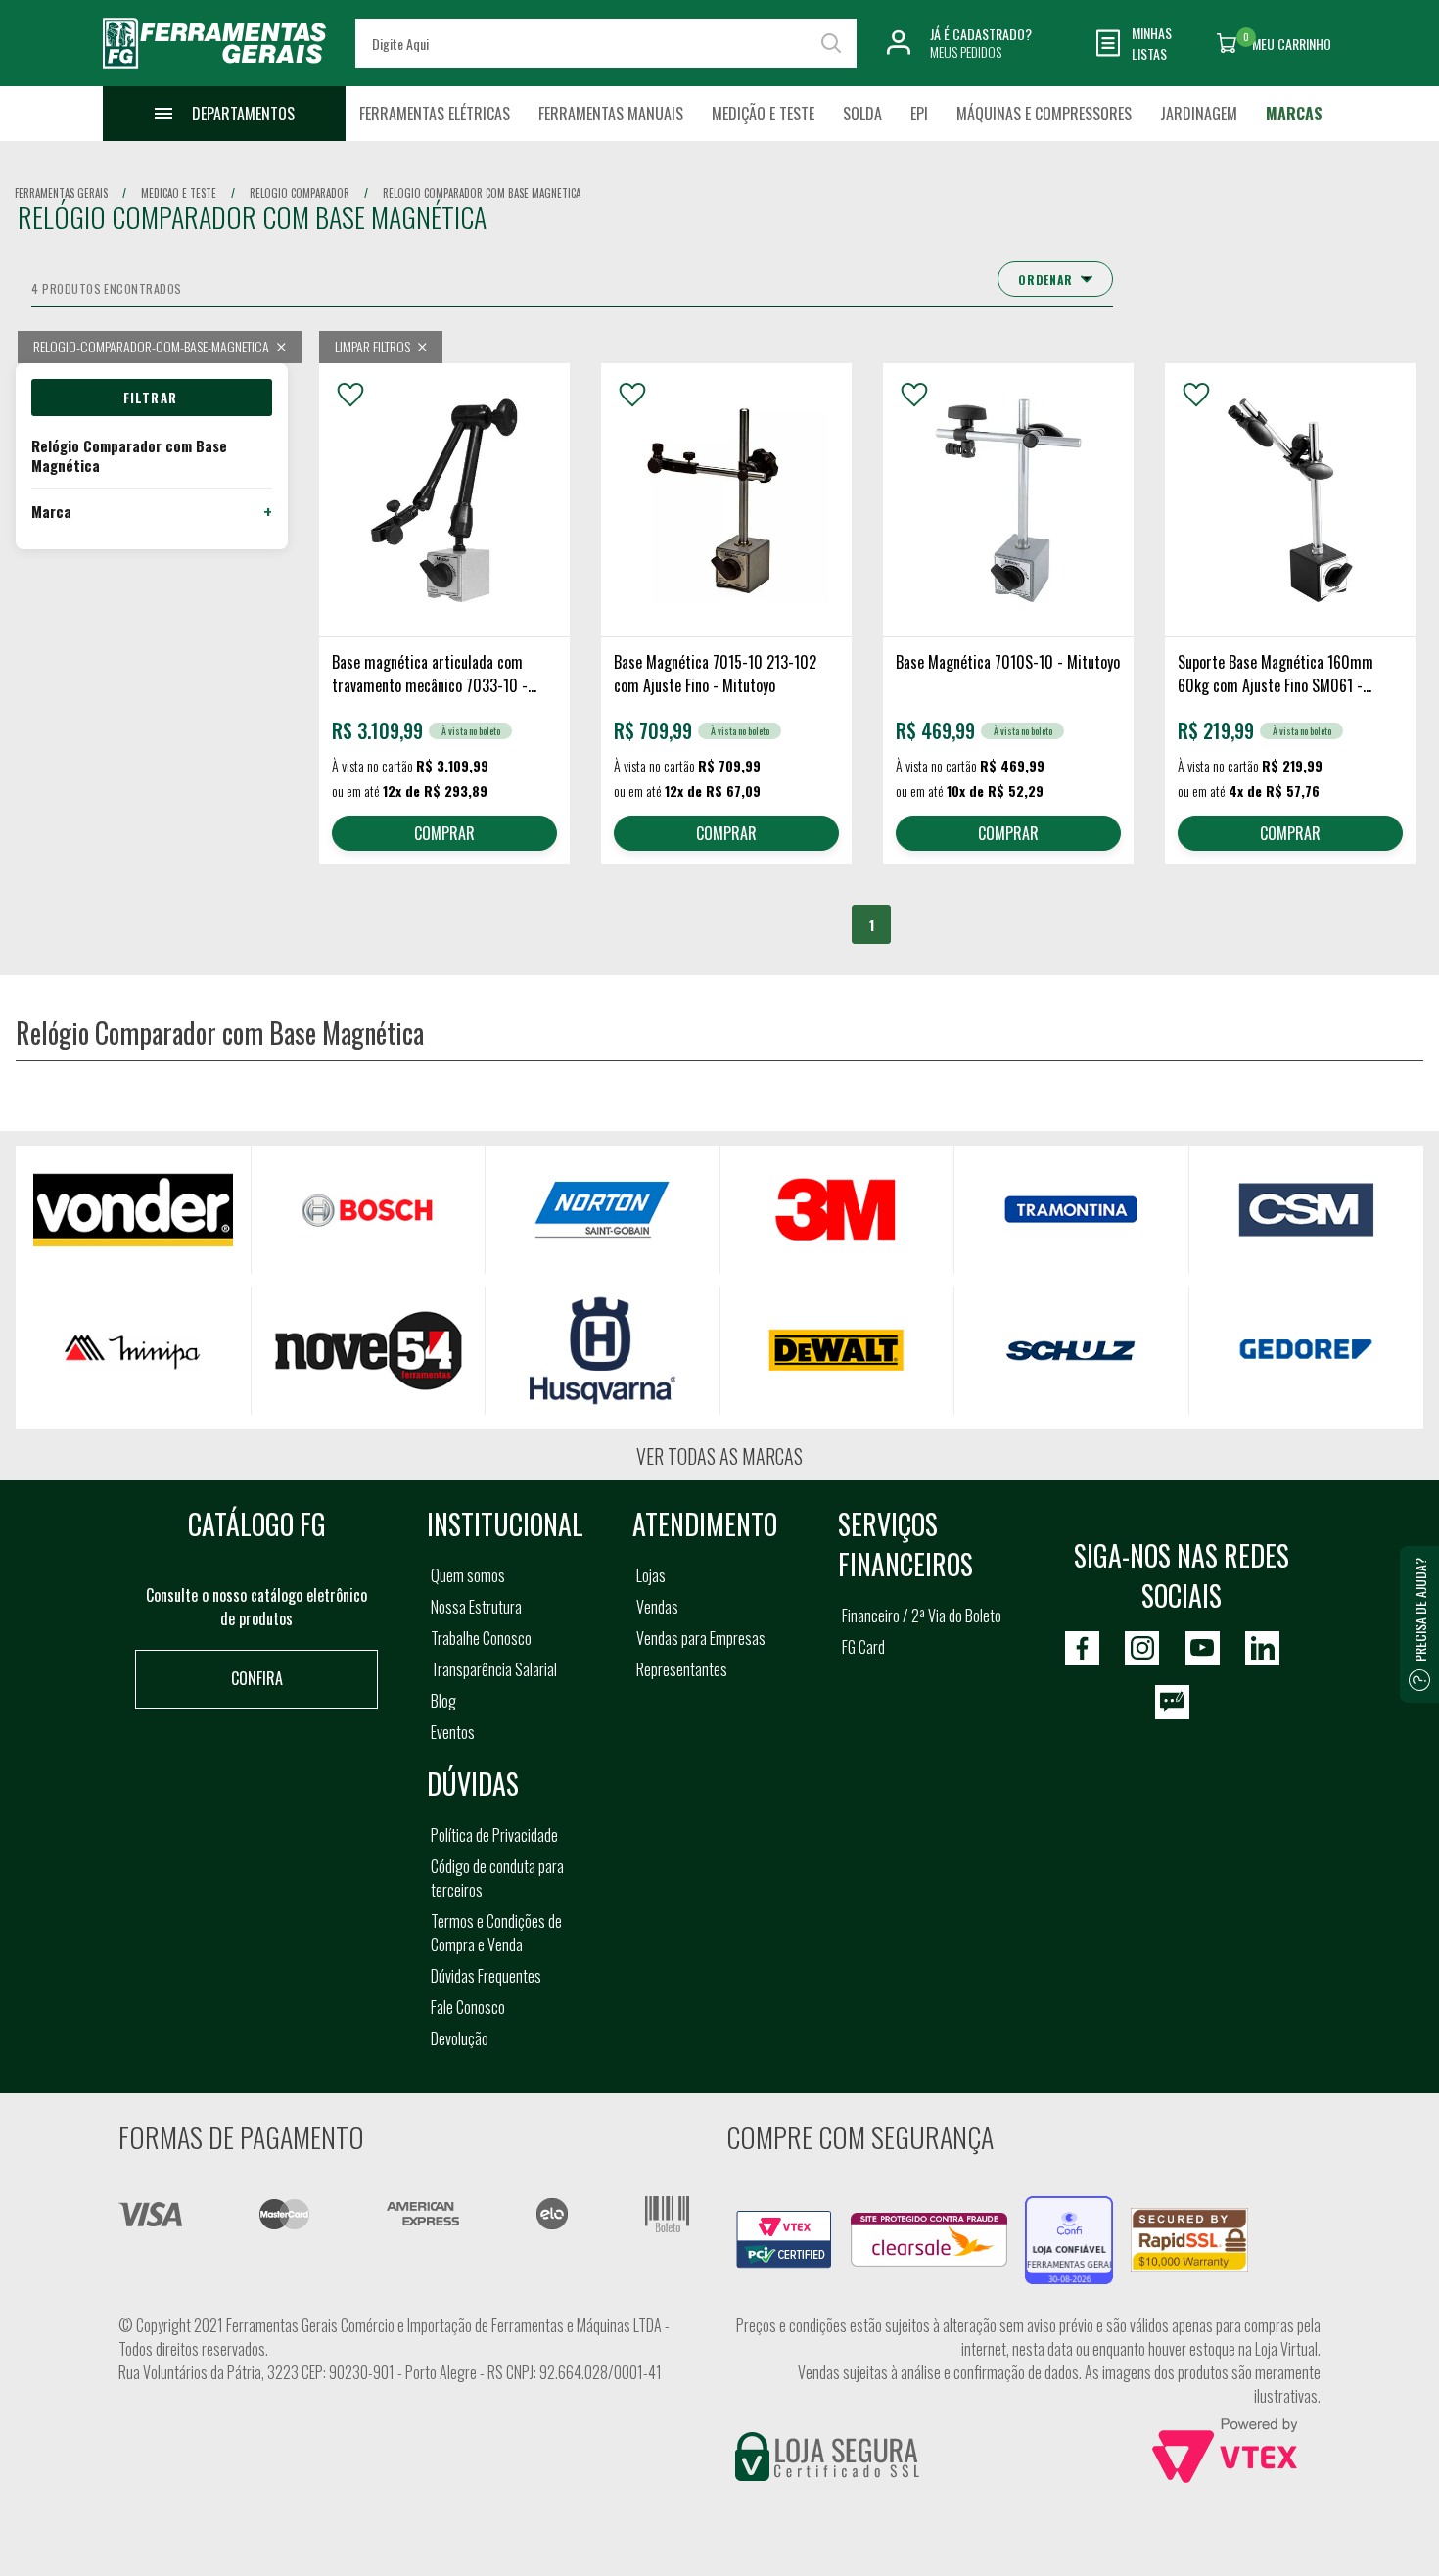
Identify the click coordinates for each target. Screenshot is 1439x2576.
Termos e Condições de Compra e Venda (496, 1933)
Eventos (453, 1732)
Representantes (682, 1669)
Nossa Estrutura (476, 1607)
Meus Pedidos (966, 51)
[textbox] (606, 43)
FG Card (863, 1647)
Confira (257, 1678)
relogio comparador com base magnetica (482, 193)
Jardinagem (1199, 114)
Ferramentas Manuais (611, 114)
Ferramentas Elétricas (435, 114)
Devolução (460, 2038)
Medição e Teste (763, 114)
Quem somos (468, 1575)
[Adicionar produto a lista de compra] (350, 395)
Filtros (152, 398)
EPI (919, 114)
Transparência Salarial (494, 1669)
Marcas (1294, 114)
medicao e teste (179, 193)
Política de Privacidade (494, 1835)
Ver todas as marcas (719, 1456)
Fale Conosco (468, 2007)
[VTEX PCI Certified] (784, 2222)
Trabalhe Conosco (481, 1638)
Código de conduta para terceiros (497, 1878)
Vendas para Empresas (701, 1638)
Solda (862, 114)
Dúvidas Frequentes (486, 1976)
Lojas (651, 1575)
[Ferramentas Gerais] (214, 71)
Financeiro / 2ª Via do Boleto (922, 1616)
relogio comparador (300, 193)
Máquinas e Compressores (1044, 114)
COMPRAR (444, 833)
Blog (443, 1701)
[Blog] (1172, 1702)
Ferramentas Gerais (61, 193)
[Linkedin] (1262, 1648)
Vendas (657, 1607)
